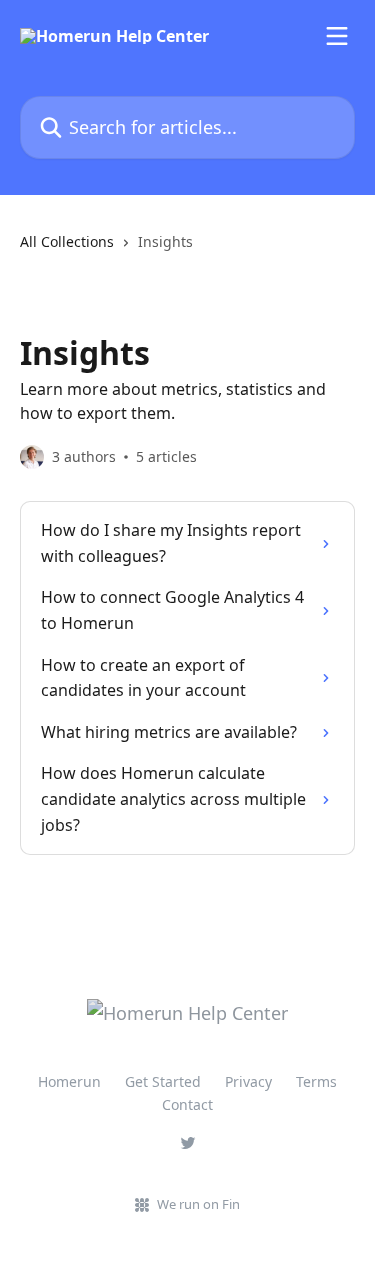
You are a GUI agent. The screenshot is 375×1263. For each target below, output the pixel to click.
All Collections (67, 241)
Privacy (248, 1081)
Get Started (163, 1081)
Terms (316, 1081)
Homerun (69, 1081)
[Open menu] (337, 36)
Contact (187, 1104)
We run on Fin (198, 1204)
